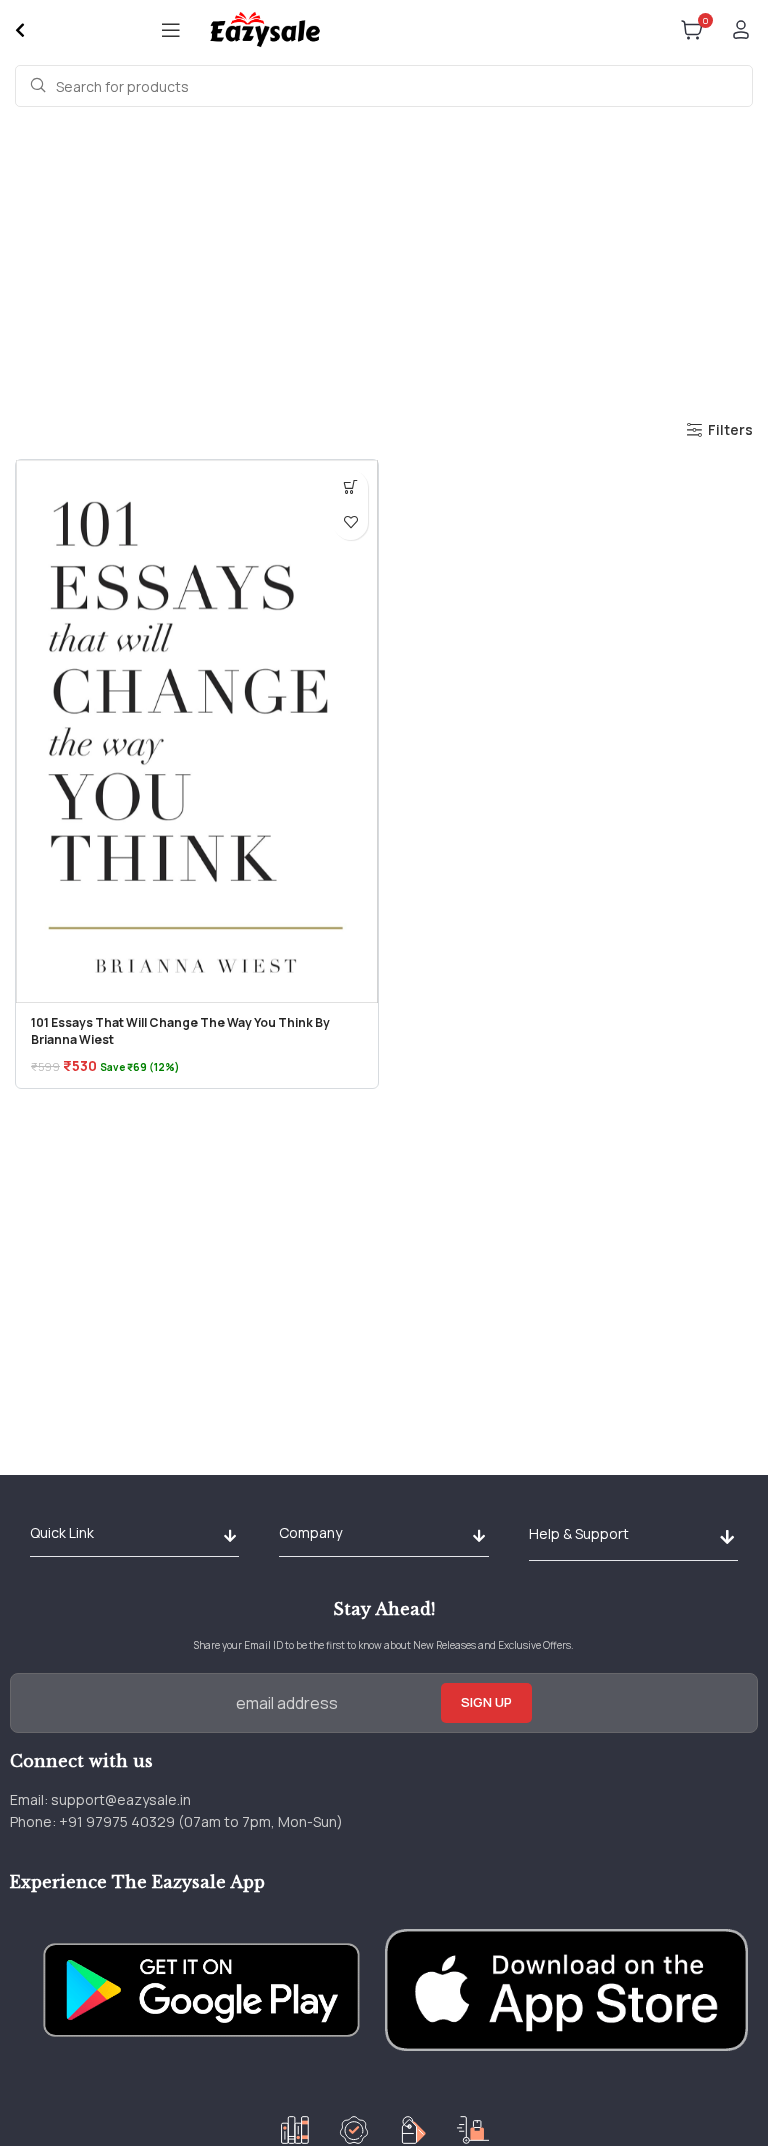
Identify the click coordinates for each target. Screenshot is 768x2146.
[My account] (741, 30)
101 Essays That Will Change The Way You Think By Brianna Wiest (180, 1031)
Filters (730, 430)
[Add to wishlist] (350, 522)
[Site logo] (264, 28)
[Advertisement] (384, 262)
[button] (350, 487)
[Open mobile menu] (171, 30)
